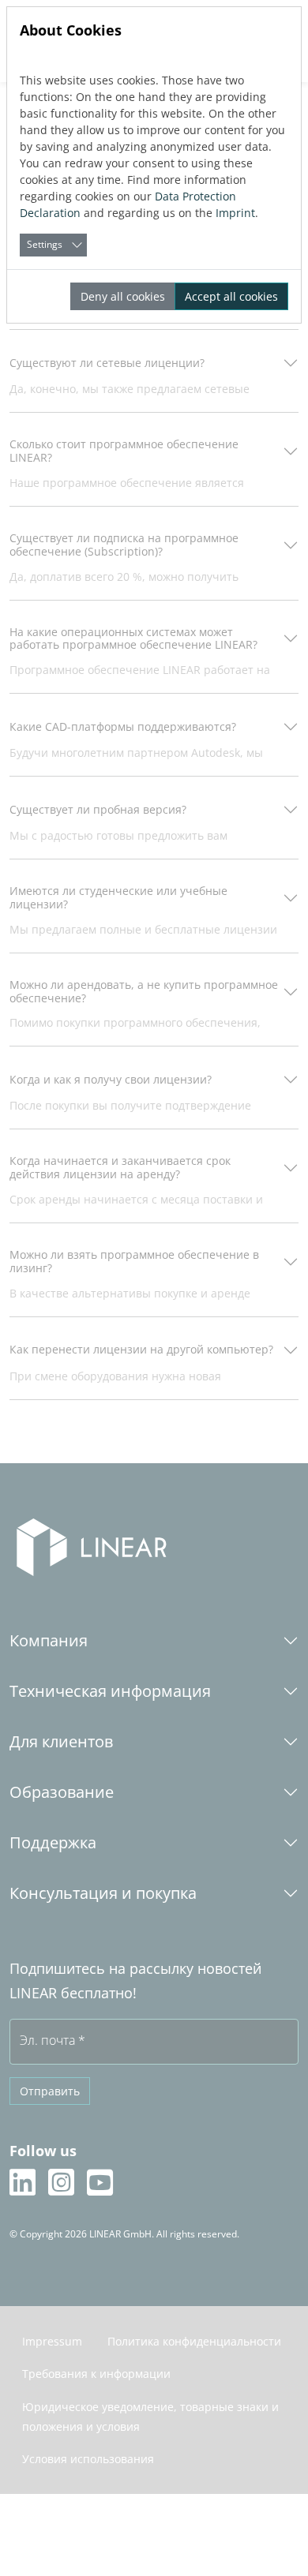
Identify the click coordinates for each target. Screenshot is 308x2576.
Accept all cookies (231, 296)
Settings (45, 244)
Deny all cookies (123, 296)
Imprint (235, 213)
